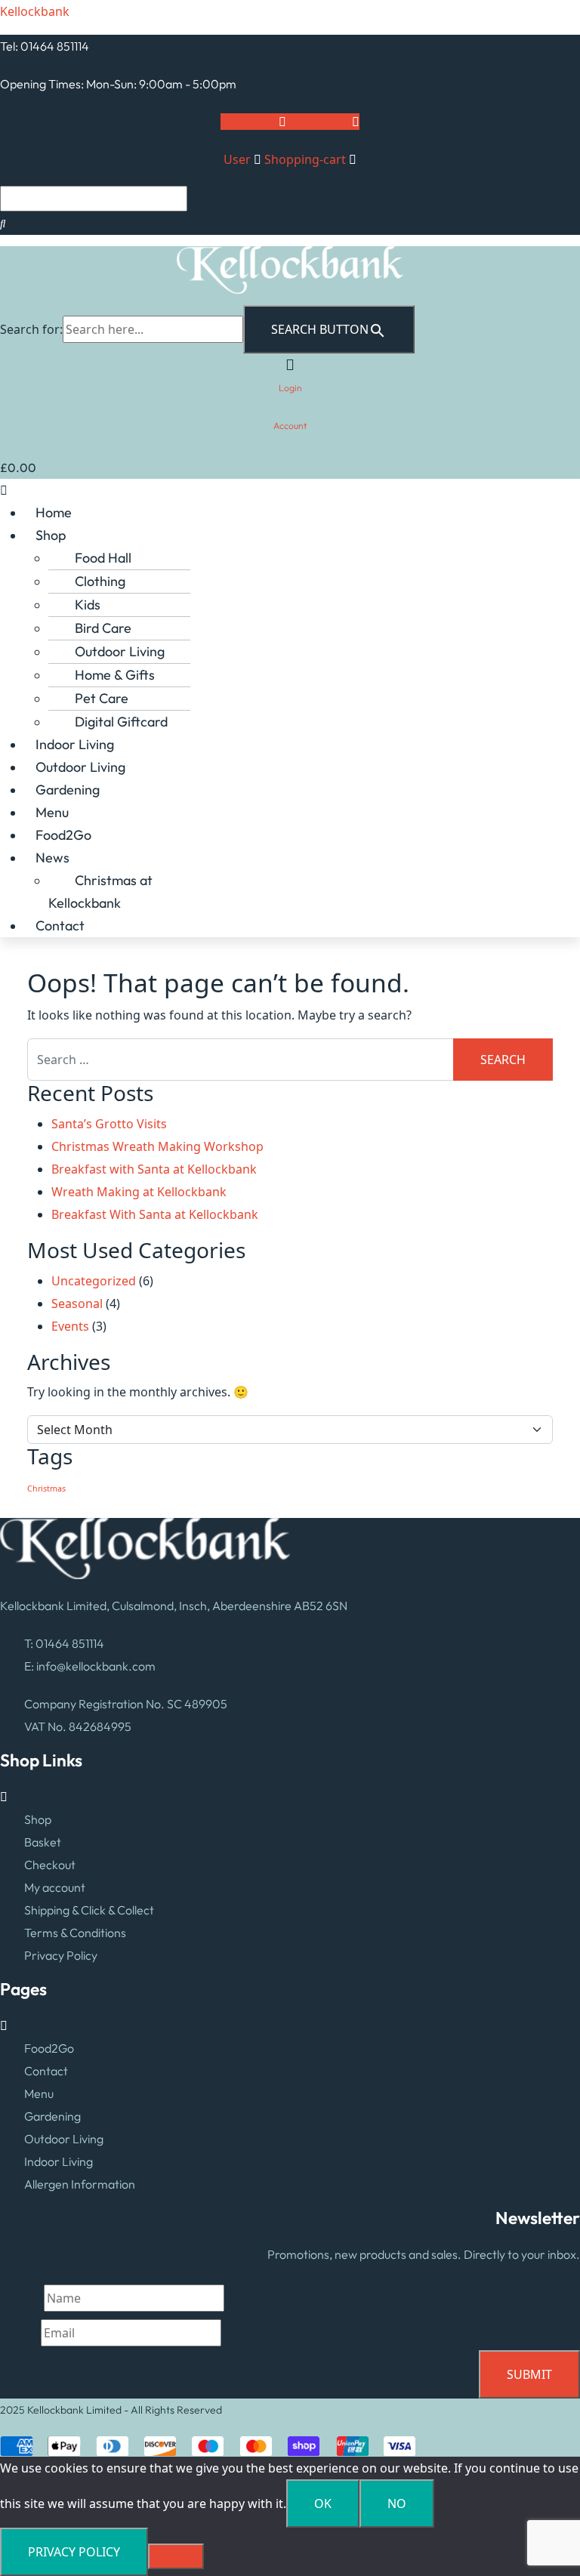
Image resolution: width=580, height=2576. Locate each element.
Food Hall (103, 558)
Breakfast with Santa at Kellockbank (154, 1169)
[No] (176, 2556)
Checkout (50, 1865)
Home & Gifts (115, 675)
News (52, 858)
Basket (43, 1842)
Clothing (100, 581)
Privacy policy (74, 2552)
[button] (290, 490)
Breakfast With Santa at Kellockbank (155, 1214)
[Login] (290, 364)
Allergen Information (80, 2184)
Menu (52, 812)
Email (20, 2333)
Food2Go (63, 835)
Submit (529, 2374)
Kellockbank (35, 11)
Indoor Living (75, 744)
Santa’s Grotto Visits (109, 1124)
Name (22, 2298)
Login (290, 388)
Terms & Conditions (75, 1933)
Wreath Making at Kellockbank (139, 1192)
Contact (60, 926)
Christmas (46, 1489)
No (397, 2504)
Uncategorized (94, 1281)
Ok (323, 2504)
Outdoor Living (120, 651)
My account (55, 1887)
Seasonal (77, 1303)
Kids (88, 605)
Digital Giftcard (121, 722)
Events (70, 1326)
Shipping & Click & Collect (89, 1910)
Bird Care (103, 628)
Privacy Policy (61, 1955)
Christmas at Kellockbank (100, 892)
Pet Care (102, 698)
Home (54, 512)
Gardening (68, 790)
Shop (51, 535)
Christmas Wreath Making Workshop (157, 1146)
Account (290, 426)
